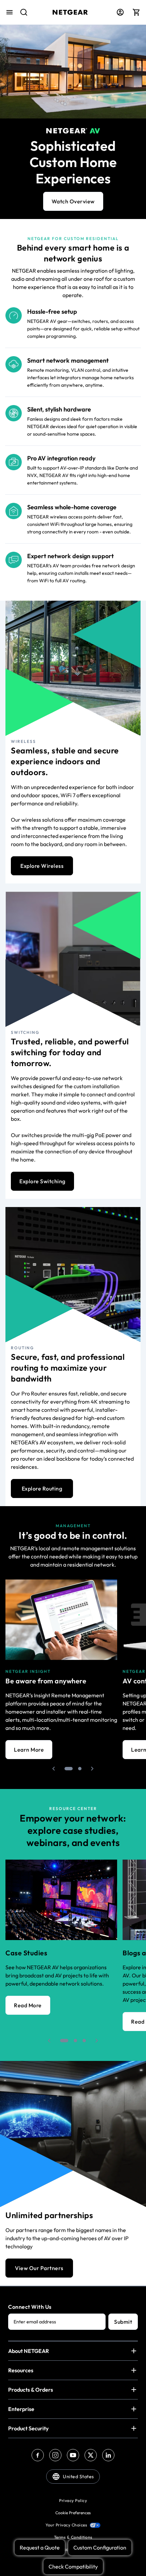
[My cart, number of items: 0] (136, 12)
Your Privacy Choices (66, 2525)
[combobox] (21, 16)
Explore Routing (42, 1488)
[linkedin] (108, 2455)
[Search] (21, 16)
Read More (28, 2005)
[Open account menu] (120, 12)
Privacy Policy (73, 2500)
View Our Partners (39, 2268)
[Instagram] (55, 2455)
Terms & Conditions (73, 2537)
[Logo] (70, 12)
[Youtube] (73, 2455)
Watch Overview (73, 201)
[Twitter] (91, 2455)
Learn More (29, 1750)
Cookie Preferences (73, 2513)
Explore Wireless (42, 866)
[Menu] (10, 12)
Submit (123, 2322)
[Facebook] (38, 2455)
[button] (54, 1769)
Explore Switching (42, 1181)
